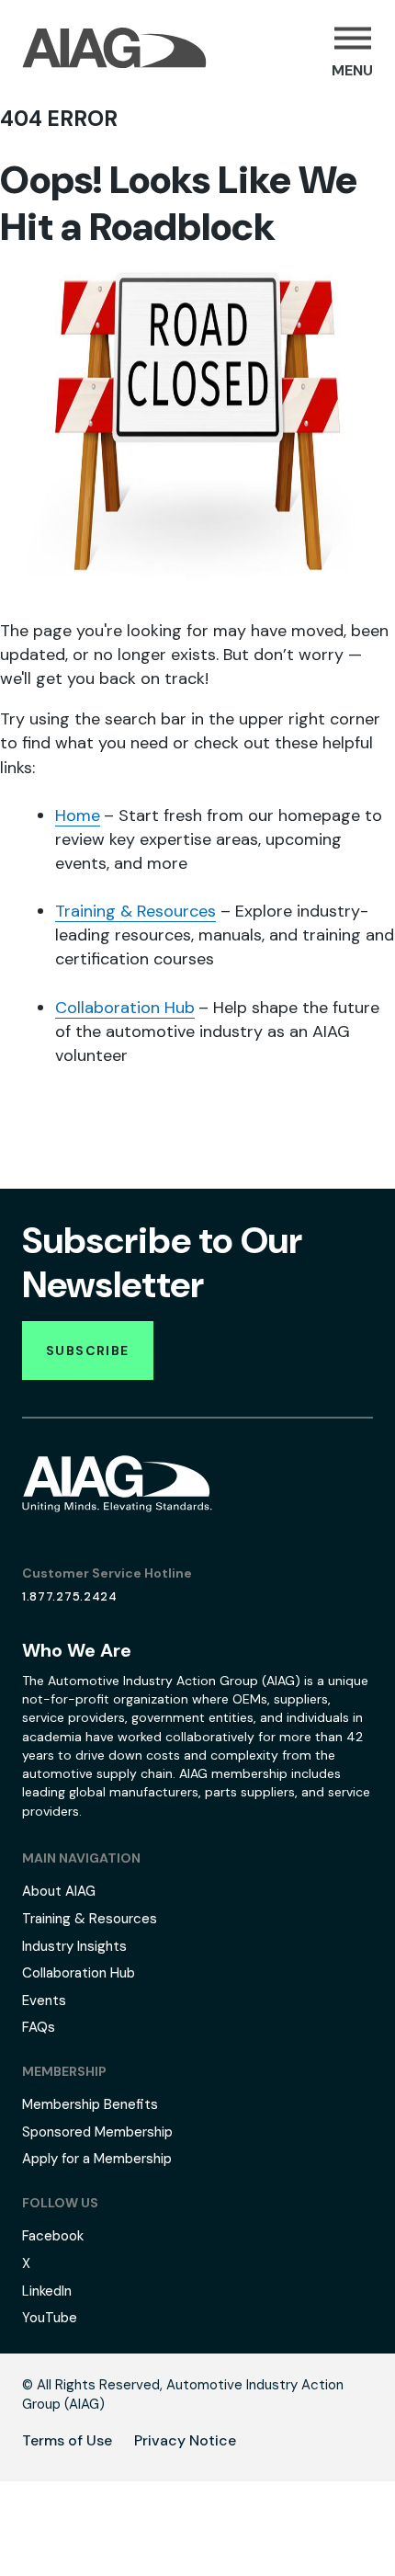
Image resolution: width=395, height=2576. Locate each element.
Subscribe (88, 1351)
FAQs (39, 2027)
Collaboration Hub (125, 1008)
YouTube (50, 2318)
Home (78, 815)
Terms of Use (67, 2440)
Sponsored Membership (97, 2132)
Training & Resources (135, 911)
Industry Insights (74, 1946)
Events (44, 2000)
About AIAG (59, 1891)
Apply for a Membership (97, 2159)
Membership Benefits (90, 2104)
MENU (352, 70)
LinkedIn (47, 2291)
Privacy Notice (185, 2440)
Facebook (53, 2236)
